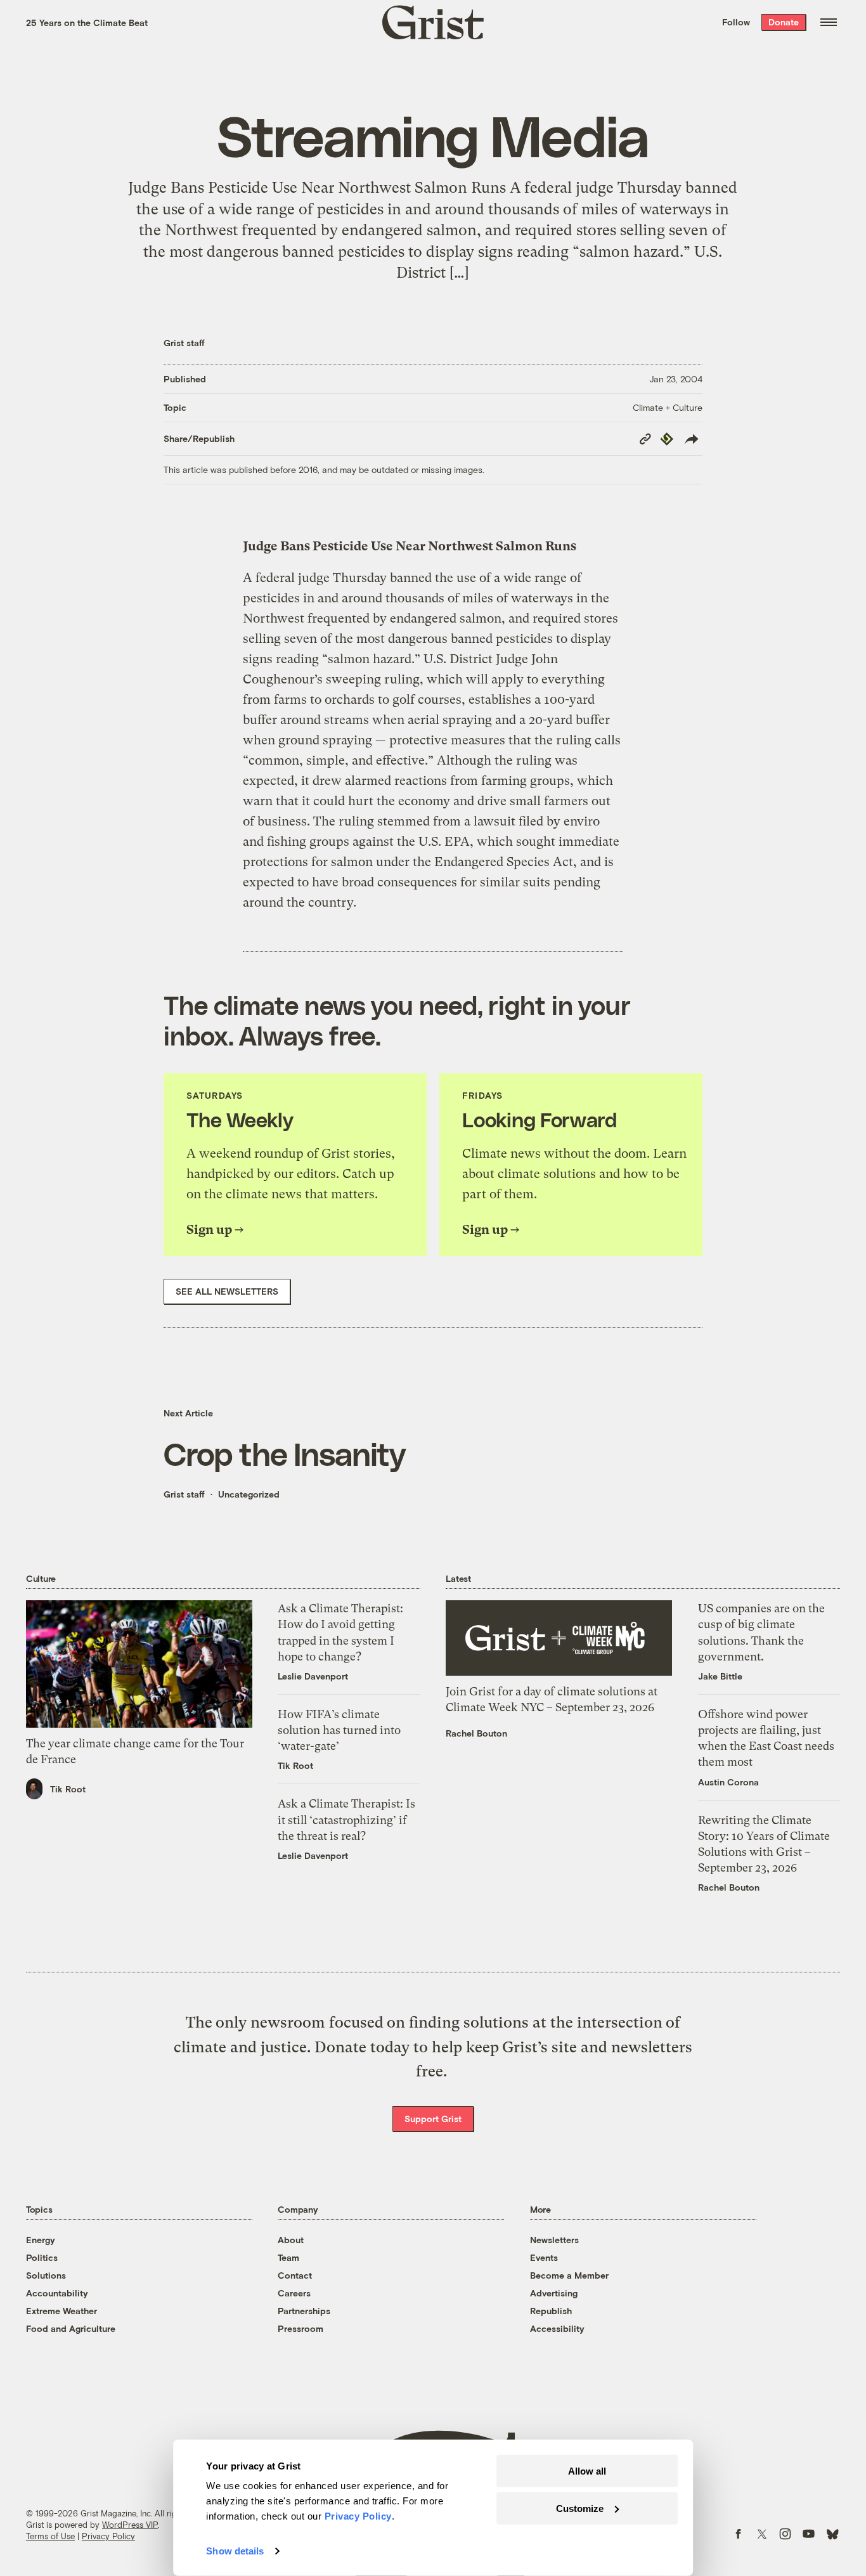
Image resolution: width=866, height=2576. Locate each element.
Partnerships (304, 2311)
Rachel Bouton (476, 1733)
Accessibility (557, 2328)
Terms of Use (50, 2536)
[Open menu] (829, 22)
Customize (580, 2508)
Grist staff (184, 343)
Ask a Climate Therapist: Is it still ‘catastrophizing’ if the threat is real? (346, 1819)
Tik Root (68, 1789)
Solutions (46, 2275)
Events (544, 2257)
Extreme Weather (61, 2311)
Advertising (554, 2293)
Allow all (587, 2471)
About (291, 2240)
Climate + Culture (668, 407)
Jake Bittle (720, 1676)
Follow (736, 22)
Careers (294, 2293)
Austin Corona (728, 1782)
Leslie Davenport (313, 1676)
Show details (235, 2551)
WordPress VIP (130, 2525)
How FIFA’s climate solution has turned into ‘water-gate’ (339, 1730)
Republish (551, 2311)
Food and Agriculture (71, 2328)
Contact (295, 2275)
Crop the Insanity (284, 1453)
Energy (41, 2240)
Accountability (57, 2293)
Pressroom (301, 2328)
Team (288, 2257)
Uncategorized (249, 1494)
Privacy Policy (108, 2536)
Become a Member (569, 2275)
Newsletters (554, 2240)
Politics (42, 2257)
